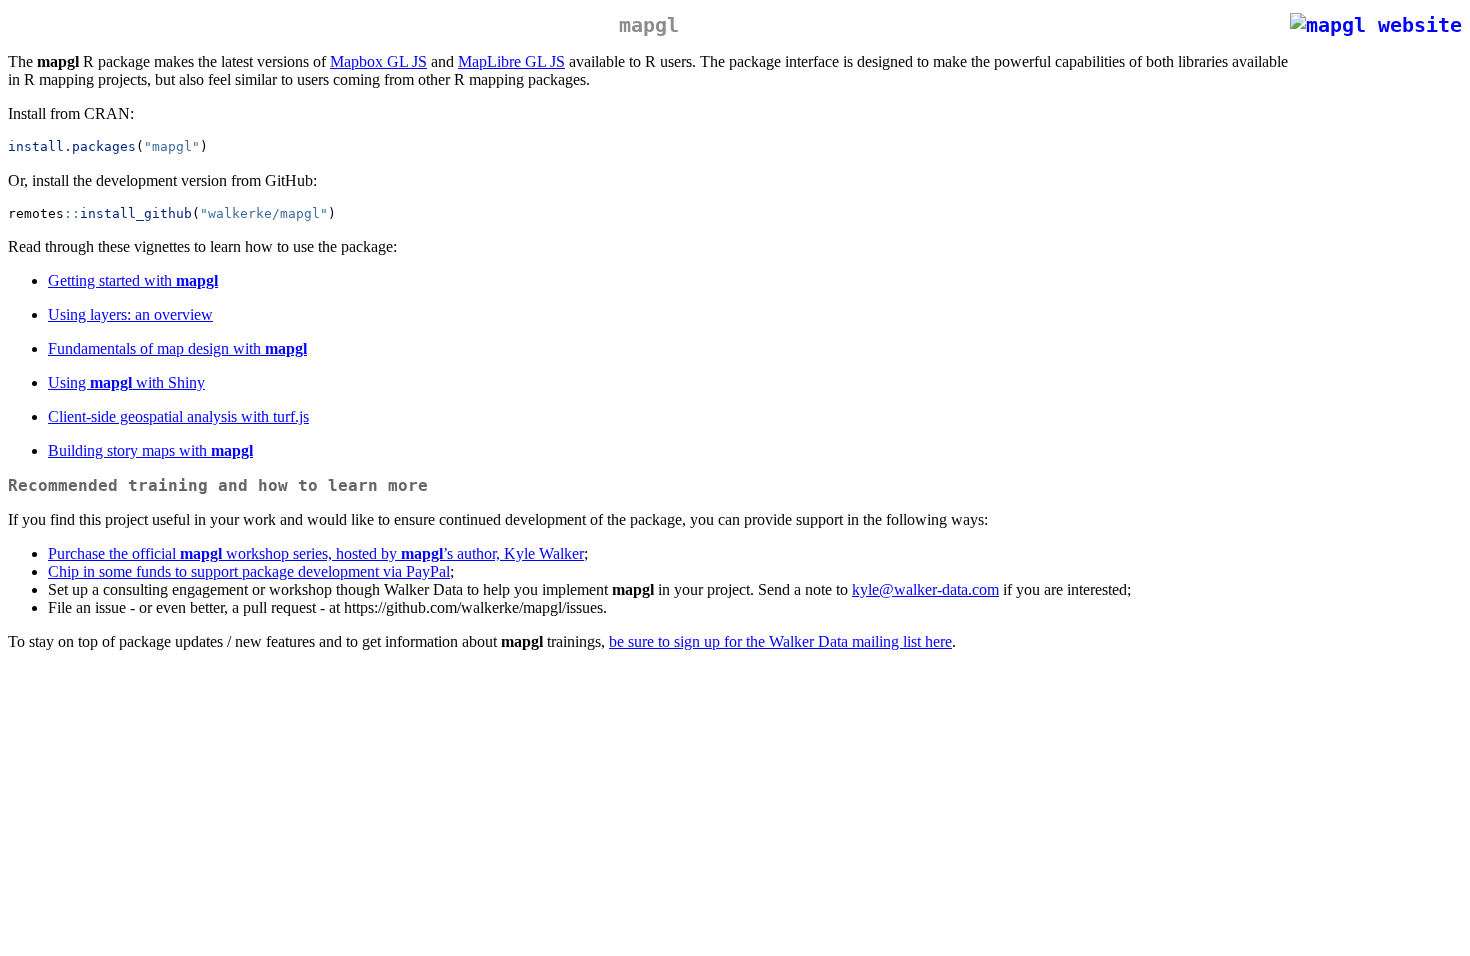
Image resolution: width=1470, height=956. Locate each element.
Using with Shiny (126, 382)
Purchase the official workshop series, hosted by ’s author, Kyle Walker (316, 553)
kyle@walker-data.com (925, 589)
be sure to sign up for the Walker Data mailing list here (780, 641)
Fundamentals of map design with (177, 348)
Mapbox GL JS (378, 61)
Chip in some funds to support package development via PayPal (249, 571)
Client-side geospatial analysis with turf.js (178, 416)
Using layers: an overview (130, 314)
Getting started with (133, 280)
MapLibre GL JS (511, 61)
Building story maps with (150, 450)
